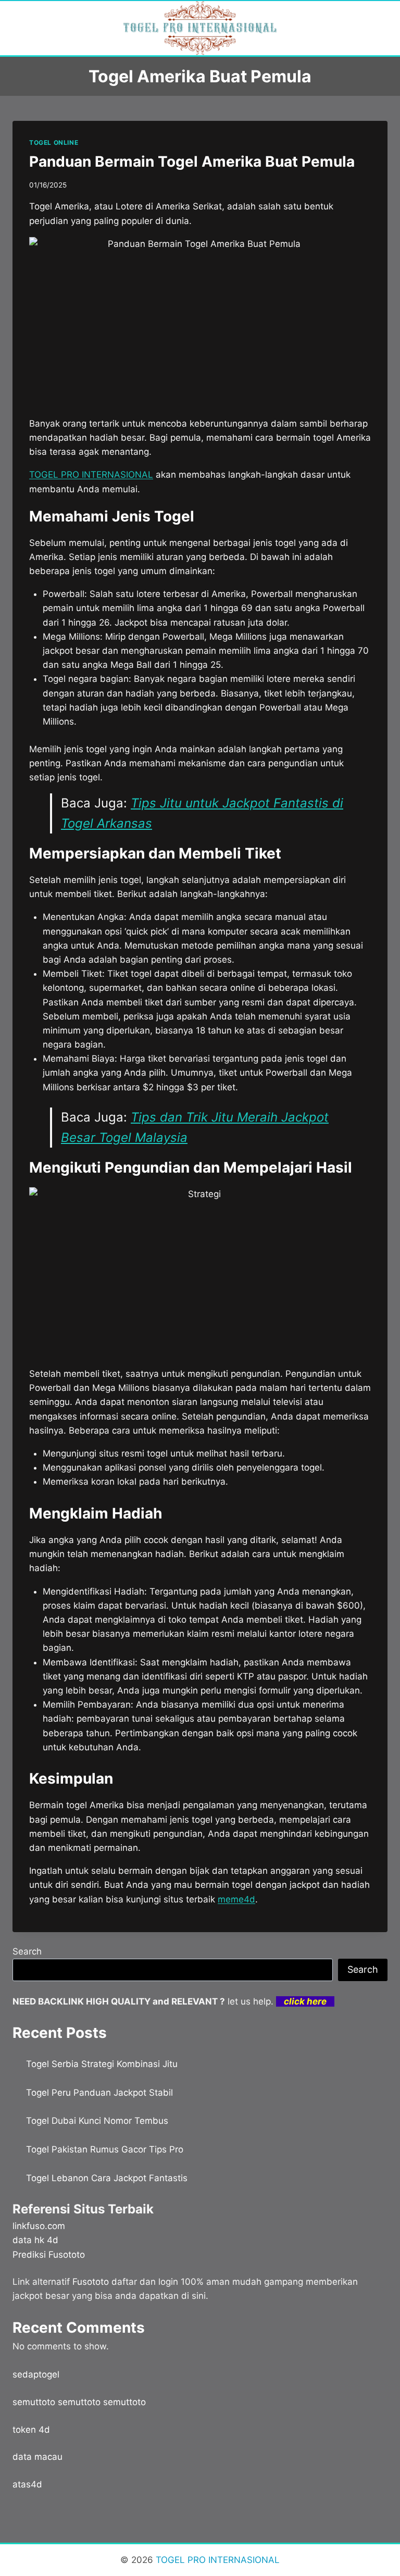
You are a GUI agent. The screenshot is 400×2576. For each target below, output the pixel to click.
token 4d (31, 2430)
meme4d (236, 1899)
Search (27, 1951)
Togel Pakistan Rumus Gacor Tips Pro (105, 2149)
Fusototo (91, 2282)
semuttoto (34, 2402)
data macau (37, 2457)
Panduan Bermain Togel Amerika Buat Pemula (192, 161)
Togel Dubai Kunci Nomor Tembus (97, 2121)
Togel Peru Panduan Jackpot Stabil (99, 2093)
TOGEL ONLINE (54, 142)
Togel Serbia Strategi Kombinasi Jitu (102, 2064)
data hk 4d (35, 2240)
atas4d (27, 2484)
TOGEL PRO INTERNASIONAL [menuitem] (91, 475)
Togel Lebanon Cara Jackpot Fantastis (107, 2178)
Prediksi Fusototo (49, 2255)
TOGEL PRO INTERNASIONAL (216, 2560)
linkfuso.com (39, 2226)
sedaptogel (36, 2374)
